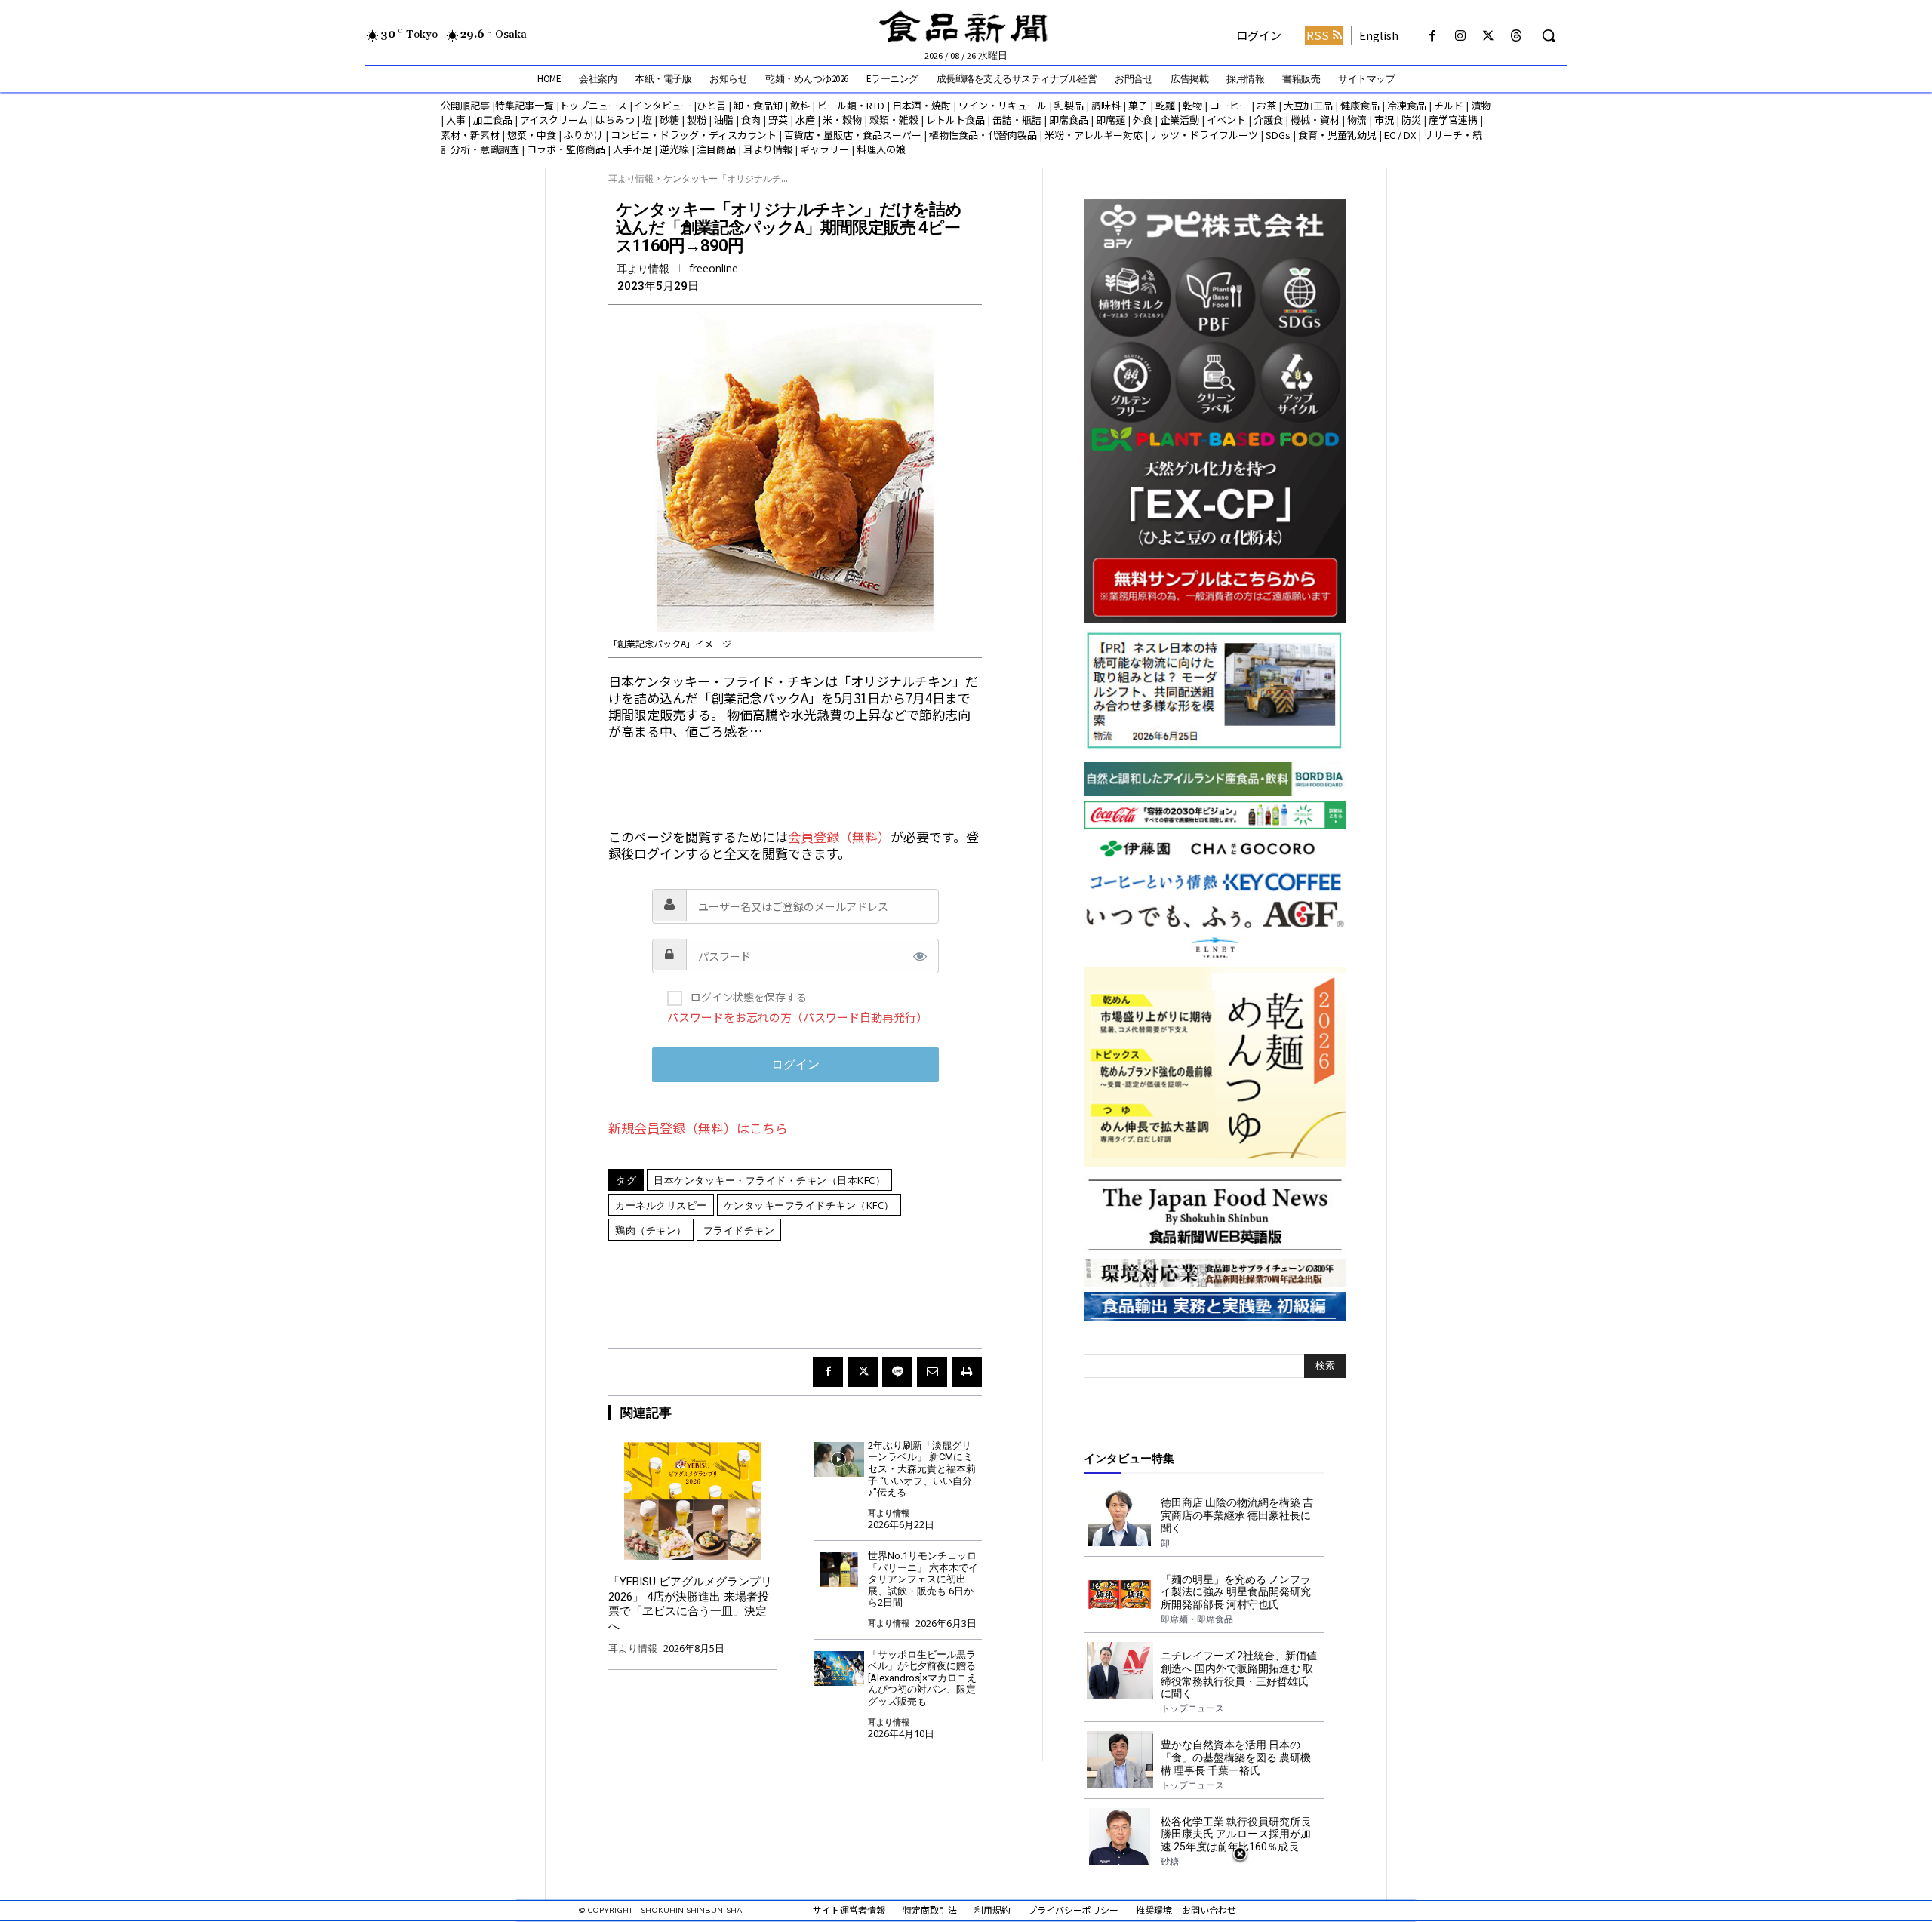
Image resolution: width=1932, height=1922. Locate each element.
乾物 (1192, 105)
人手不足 (632, 149)
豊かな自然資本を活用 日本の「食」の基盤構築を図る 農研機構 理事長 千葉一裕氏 (1236, 1757)
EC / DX (1400, 135)
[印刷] (967, 1372)
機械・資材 (1315, 120)
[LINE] (897, 1372)
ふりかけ (583, 135)
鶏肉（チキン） (651, 1230)
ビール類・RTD (851, 105)
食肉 (751, 120)
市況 (1384, 120)
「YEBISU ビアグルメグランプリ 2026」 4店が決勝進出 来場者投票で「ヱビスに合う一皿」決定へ (690, 1604)
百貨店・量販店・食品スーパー (853, 135)
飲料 (800, 105)
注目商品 (716, 149)
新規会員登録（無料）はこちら (698, 1128)
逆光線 (674, 149)
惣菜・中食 (532, 135)
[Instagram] (1460, 36)
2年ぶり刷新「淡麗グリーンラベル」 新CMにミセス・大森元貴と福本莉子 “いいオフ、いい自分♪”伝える (922, 1469)
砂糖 (669, 120)
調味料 (1106, 105)
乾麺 (1165, 105)
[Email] (932, 1372)
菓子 (1138, 105)
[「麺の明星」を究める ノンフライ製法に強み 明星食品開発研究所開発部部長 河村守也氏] (1120, 1594)
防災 (1411, 120)
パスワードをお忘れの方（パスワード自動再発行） (797, 1017)
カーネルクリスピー (661, 1205)
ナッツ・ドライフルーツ (1204, 135)
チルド (1449, 105)
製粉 (697, 120)
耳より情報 (768, 149)
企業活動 (1180, 120)
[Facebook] (1432, 36)
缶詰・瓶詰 (1017, 120)
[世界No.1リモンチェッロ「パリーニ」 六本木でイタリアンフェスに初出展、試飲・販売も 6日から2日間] (839, 1570)
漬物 (1481, 105)
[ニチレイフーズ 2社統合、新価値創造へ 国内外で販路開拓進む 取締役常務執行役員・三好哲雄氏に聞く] (1120, 1671)
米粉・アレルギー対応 (1094, 135)
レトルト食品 (955, 120)
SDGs (1278, 135)
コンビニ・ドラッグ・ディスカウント (694, 135)
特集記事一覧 (525, 105)
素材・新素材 (470, 135)
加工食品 (493, 120)
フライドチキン (739, 1230)
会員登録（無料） (839, 836)
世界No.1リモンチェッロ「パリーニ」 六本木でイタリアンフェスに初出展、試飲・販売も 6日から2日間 (923, 1579)
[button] (1549, 35)
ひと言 (711, 105)
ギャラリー (824, 149)
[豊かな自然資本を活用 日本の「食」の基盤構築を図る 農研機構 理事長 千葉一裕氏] (1120, 1760)
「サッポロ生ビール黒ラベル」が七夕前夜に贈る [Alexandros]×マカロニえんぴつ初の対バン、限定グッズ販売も (927, 1678)
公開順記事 (465, 105)
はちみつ (615, 120)
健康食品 (1360, 105)
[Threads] (1517, 36)
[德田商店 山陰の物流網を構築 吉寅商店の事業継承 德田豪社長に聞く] (1120, 1518)
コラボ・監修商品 (566, 149)
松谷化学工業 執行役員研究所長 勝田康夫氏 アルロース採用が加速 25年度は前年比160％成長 (1236, 1834)
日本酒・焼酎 (921, 105)
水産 (805, 120)
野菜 (778, 120)
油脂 (724, 120)
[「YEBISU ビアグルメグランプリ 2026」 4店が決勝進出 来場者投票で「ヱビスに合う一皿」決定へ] (693, 1501)
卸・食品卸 (757, 105)
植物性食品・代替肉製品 (983, 135)
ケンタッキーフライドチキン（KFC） (809, 1205)
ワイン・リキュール (1003, 105)
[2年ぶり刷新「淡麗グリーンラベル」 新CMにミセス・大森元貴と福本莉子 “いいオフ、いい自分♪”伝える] (839, 1460)
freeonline (714, 269)
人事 (456, 120)
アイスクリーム (554, 120)
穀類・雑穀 (894, 120)
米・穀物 (842, 120)
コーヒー (1229, 105)
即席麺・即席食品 (1197, 1619)
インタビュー (662, 105)
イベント (1226, 120)
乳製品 (1069, 105)
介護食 (1268, 120)
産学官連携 (1453, 120)
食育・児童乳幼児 (1337, 135)
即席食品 (1069, 120)
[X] (1489, 36)
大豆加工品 (1308, 105)
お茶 (1266, 105)
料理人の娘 (881, 149)
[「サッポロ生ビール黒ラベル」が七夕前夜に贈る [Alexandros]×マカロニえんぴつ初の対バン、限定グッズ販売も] (839, 1669)
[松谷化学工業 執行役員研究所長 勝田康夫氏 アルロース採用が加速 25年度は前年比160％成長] (1120, 1837)
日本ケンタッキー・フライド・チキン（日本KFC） (769, 1180)
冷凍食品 (1407, 105)
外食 (1143, 120)
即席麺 (1111, 120)
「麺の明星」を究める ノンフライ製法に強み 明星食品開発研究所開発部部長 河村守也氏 (1236, 1592)
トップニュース (593, 105)
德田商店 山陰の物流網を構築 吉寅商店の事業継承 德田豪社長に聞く (1237, 1515)
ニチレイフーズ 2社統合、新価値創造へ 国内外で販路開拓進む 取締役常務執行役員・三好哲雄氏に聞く (1239, 1674)
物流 (1357, 120)
